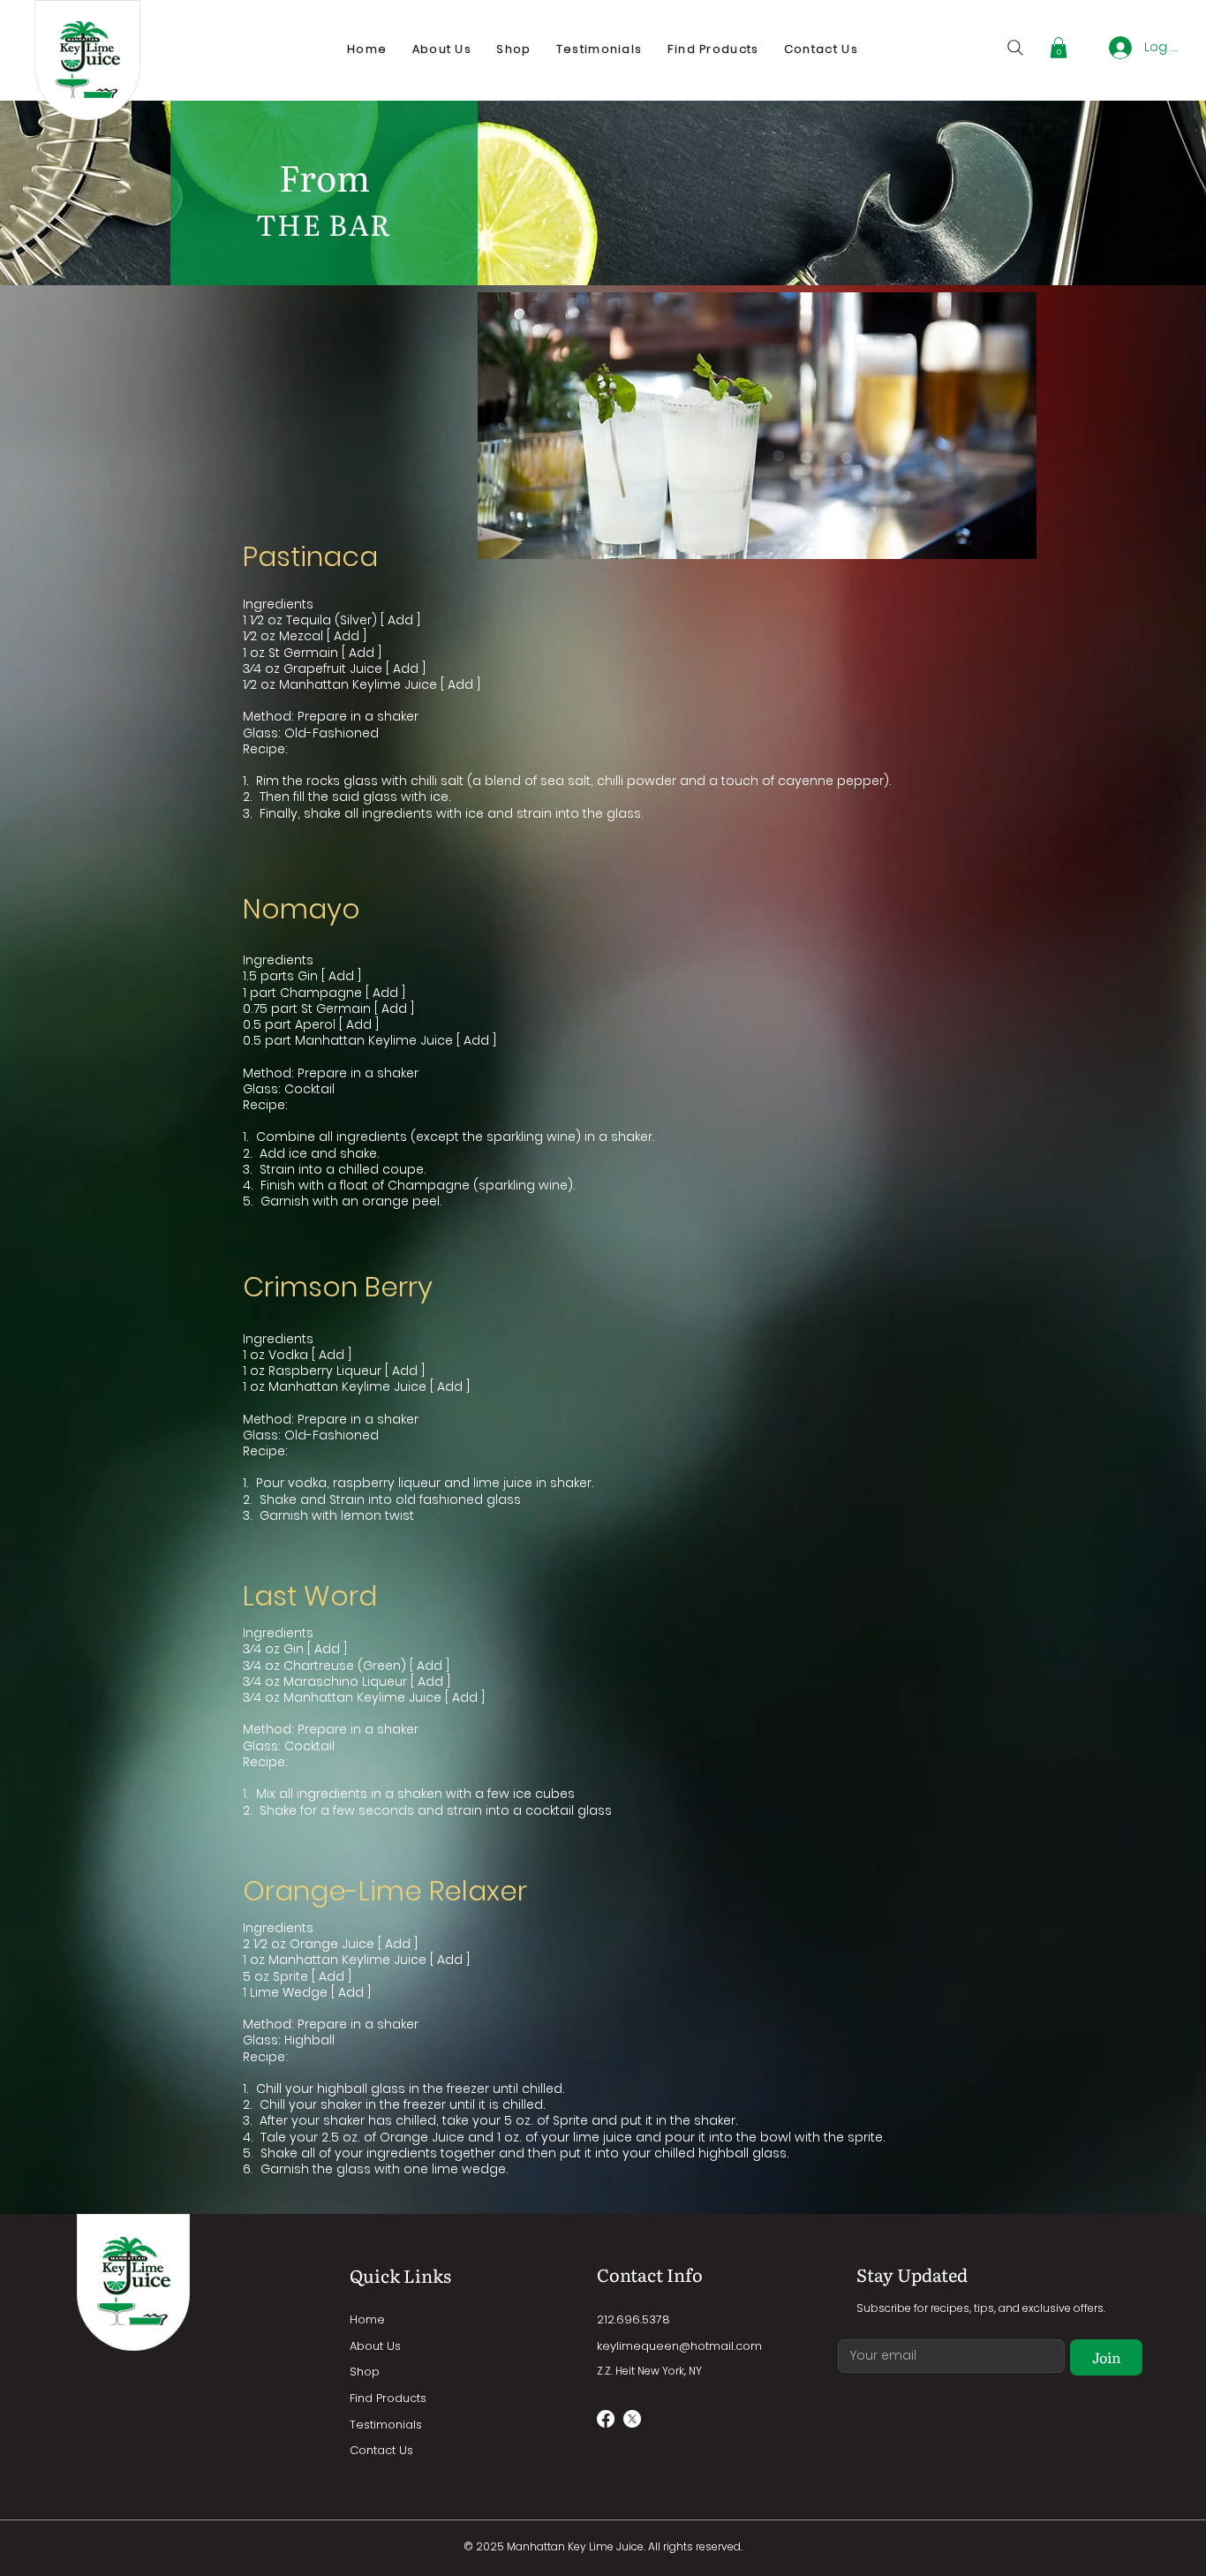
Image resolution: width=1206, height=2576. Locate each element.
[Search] (1015, 48)
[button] (1059, 48)
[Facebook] (606, 2419)
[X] (632, 2419)
